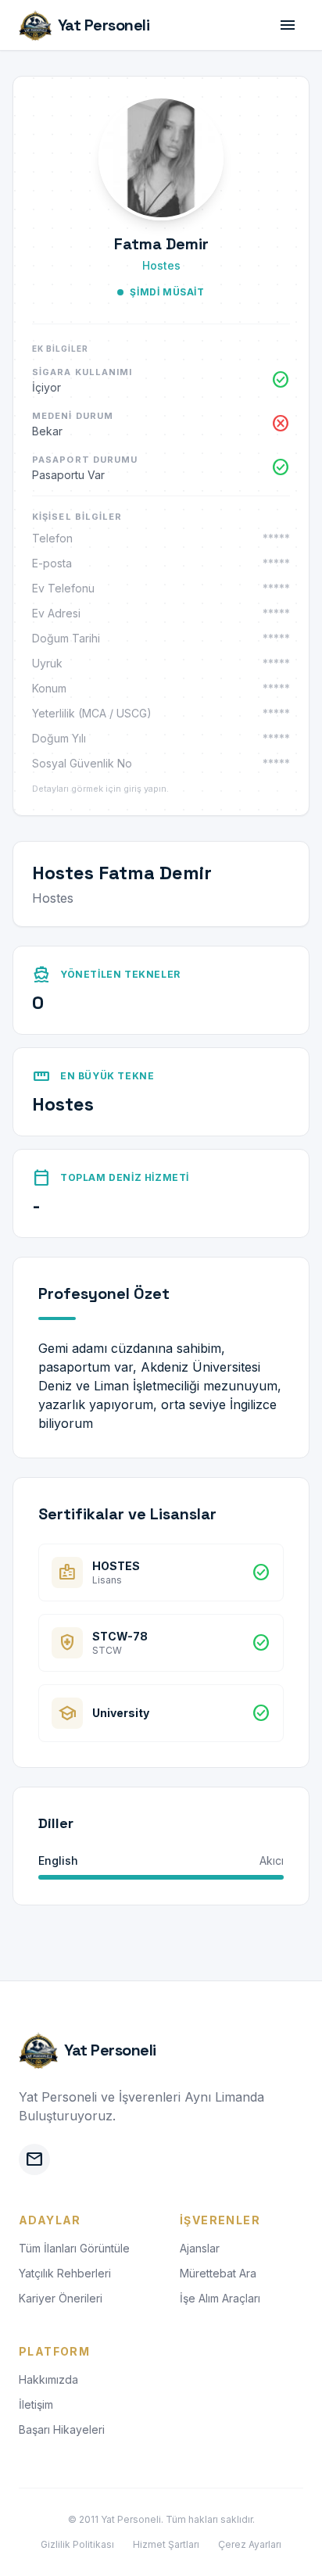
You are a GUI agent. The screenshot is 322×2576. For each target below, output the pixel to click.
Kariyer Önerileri (61, 2298)
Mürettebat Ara (218, 2273)
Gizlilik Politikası (77, 2544)
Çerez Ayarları (250, 2544)
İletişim (36, 2404)
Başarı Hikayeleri (62, 2429)
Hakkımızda (48, 2379)
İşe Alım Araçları (220, 2298)
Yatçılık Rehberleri (65, 2273)
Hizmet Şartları (166, 2544)
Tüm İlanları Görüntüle (74, 2248)
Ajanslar (200, 2248)
